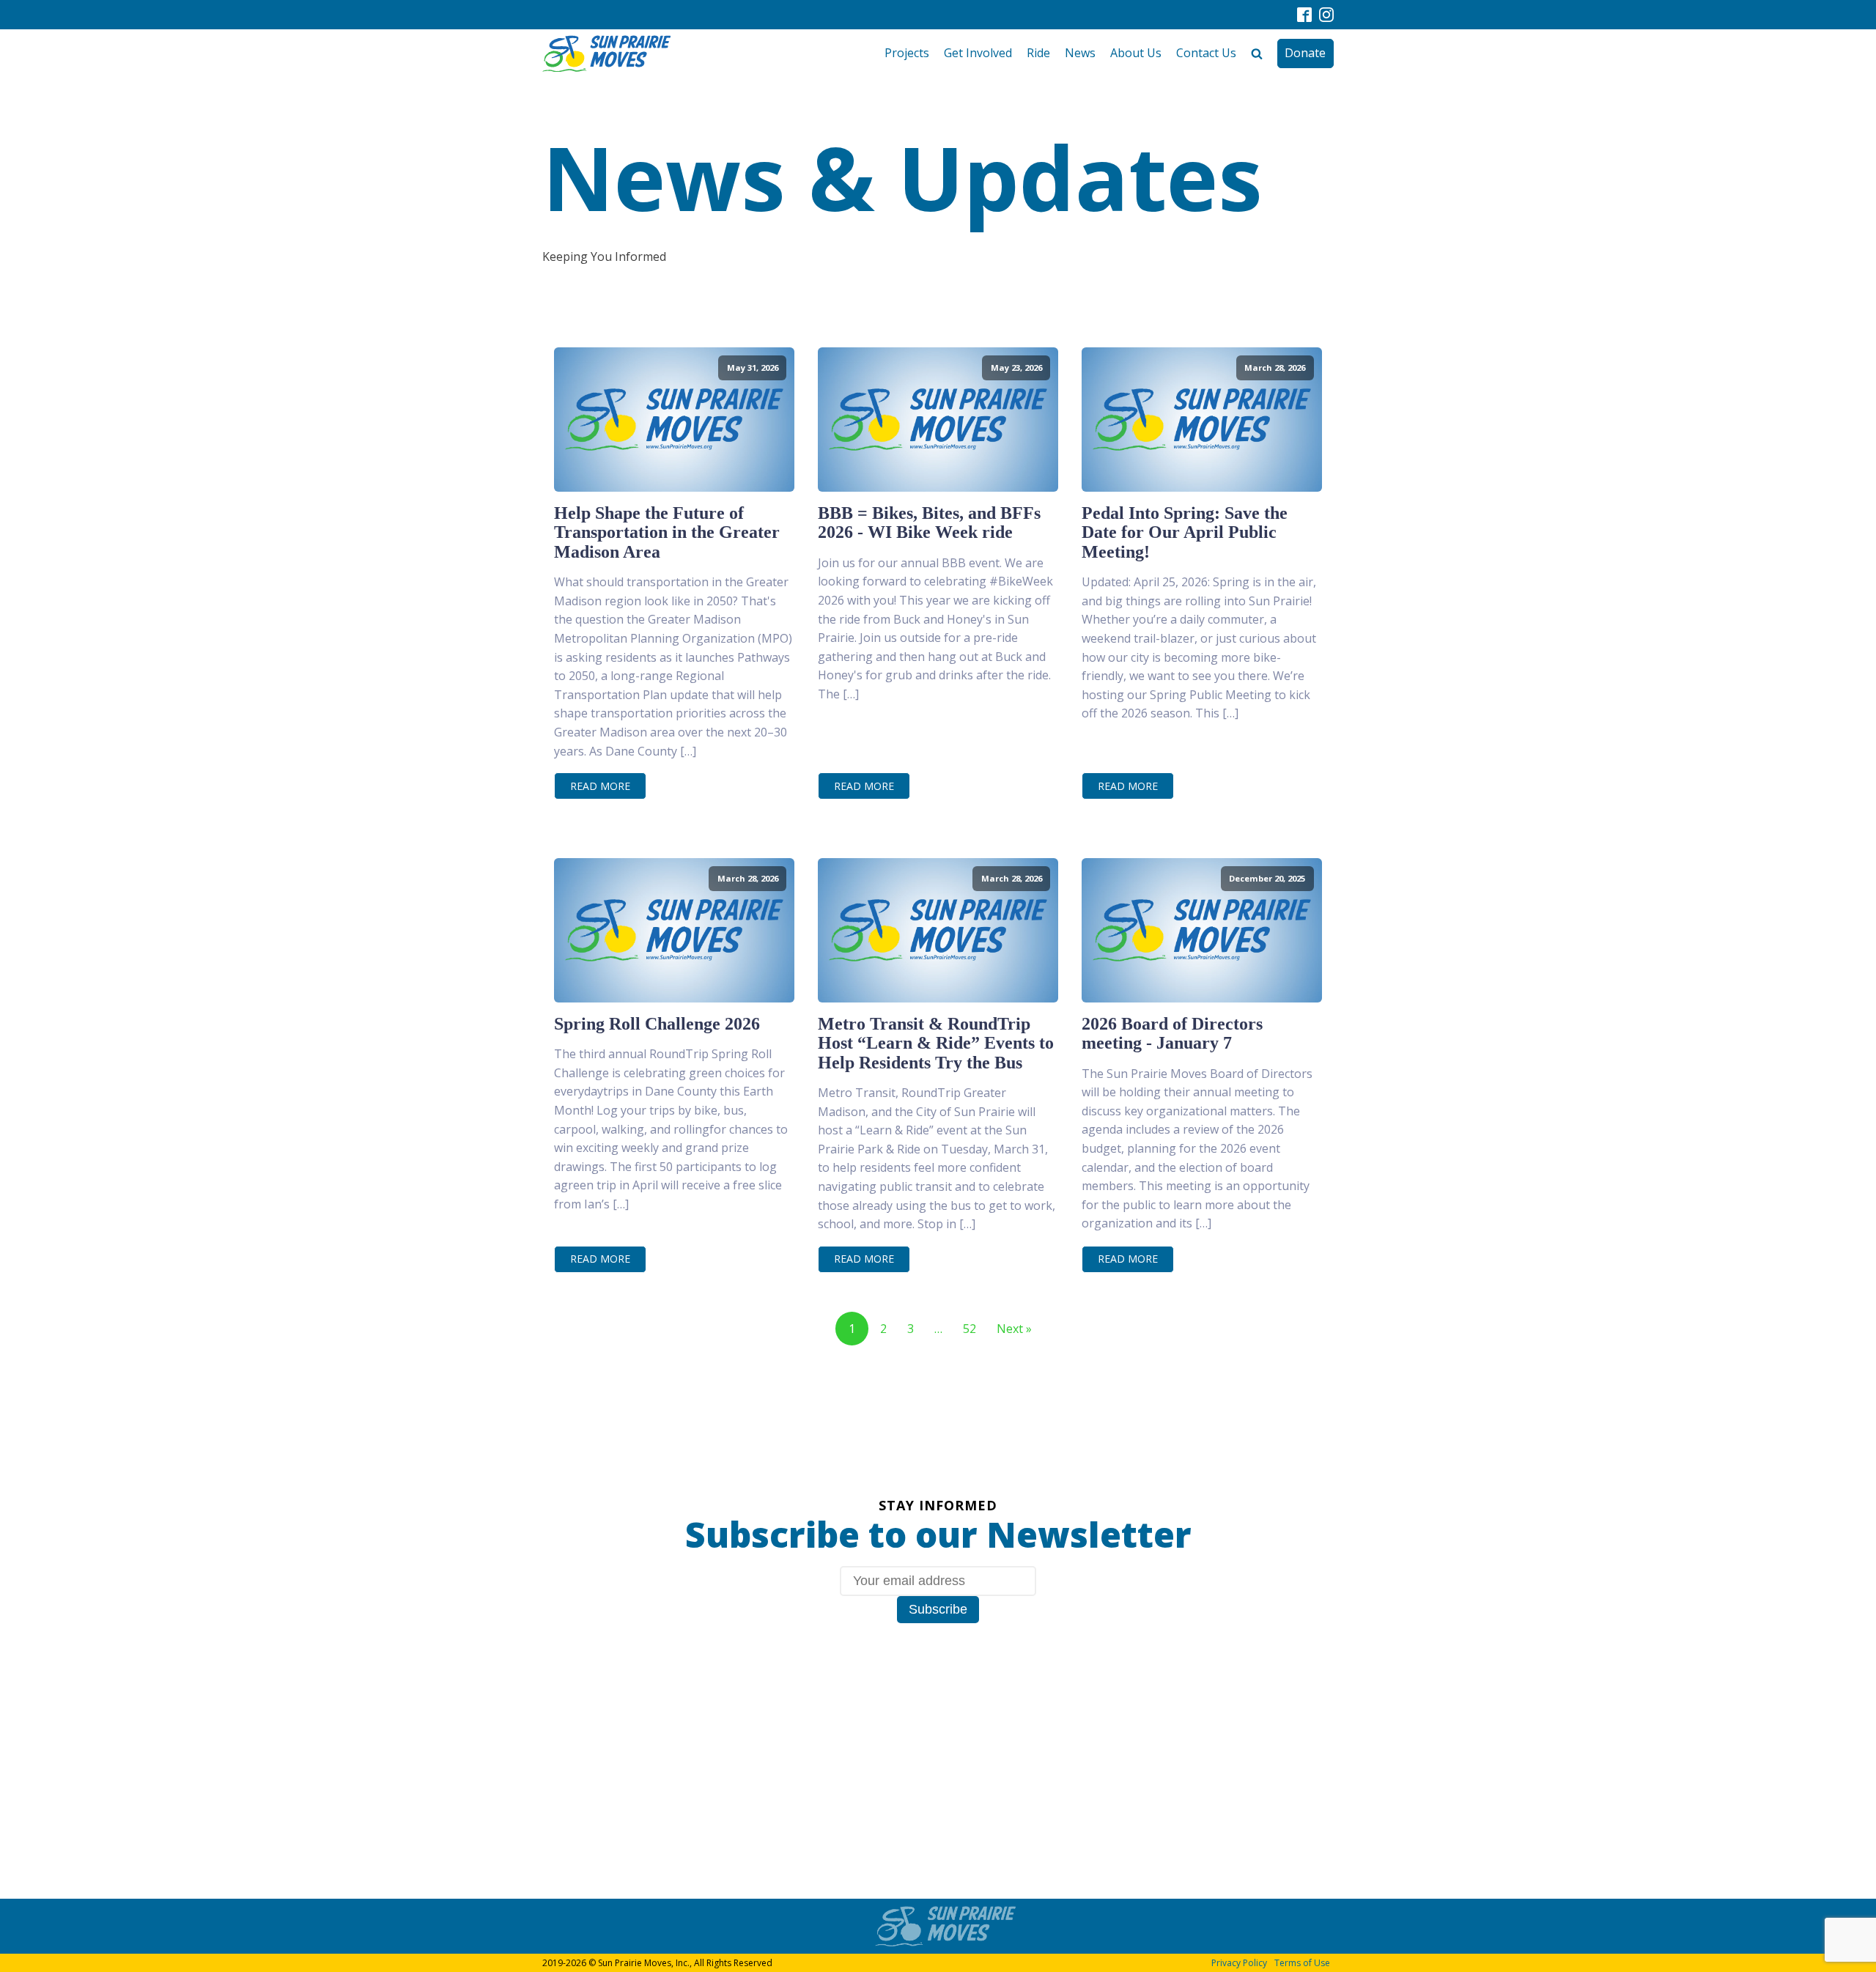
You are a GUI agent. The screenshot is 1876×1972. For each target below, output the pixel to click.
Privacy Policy (1239, 1963)
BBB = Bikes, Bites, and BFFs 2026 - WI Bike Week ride (929, 522)
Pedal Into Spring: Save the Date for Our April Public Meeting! (1185, 532)
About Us (1136, 53)
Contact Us (1206, 53)
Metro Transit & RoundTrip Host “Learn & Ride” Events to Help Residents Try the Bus (936, 1043)
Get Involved (978, 53)
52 (970, 1329)
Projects (907, 53)
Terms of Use (1302, 1963)
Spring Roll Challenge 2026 (657, 1024)
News (1080, 53)
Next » (1014, 1329)
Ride (1038, 53)
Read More (600, 786)
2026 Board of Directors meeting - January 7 (1172, 1033)
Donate (1305, 53)
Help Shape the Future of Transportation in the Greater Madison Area (667, 532)
